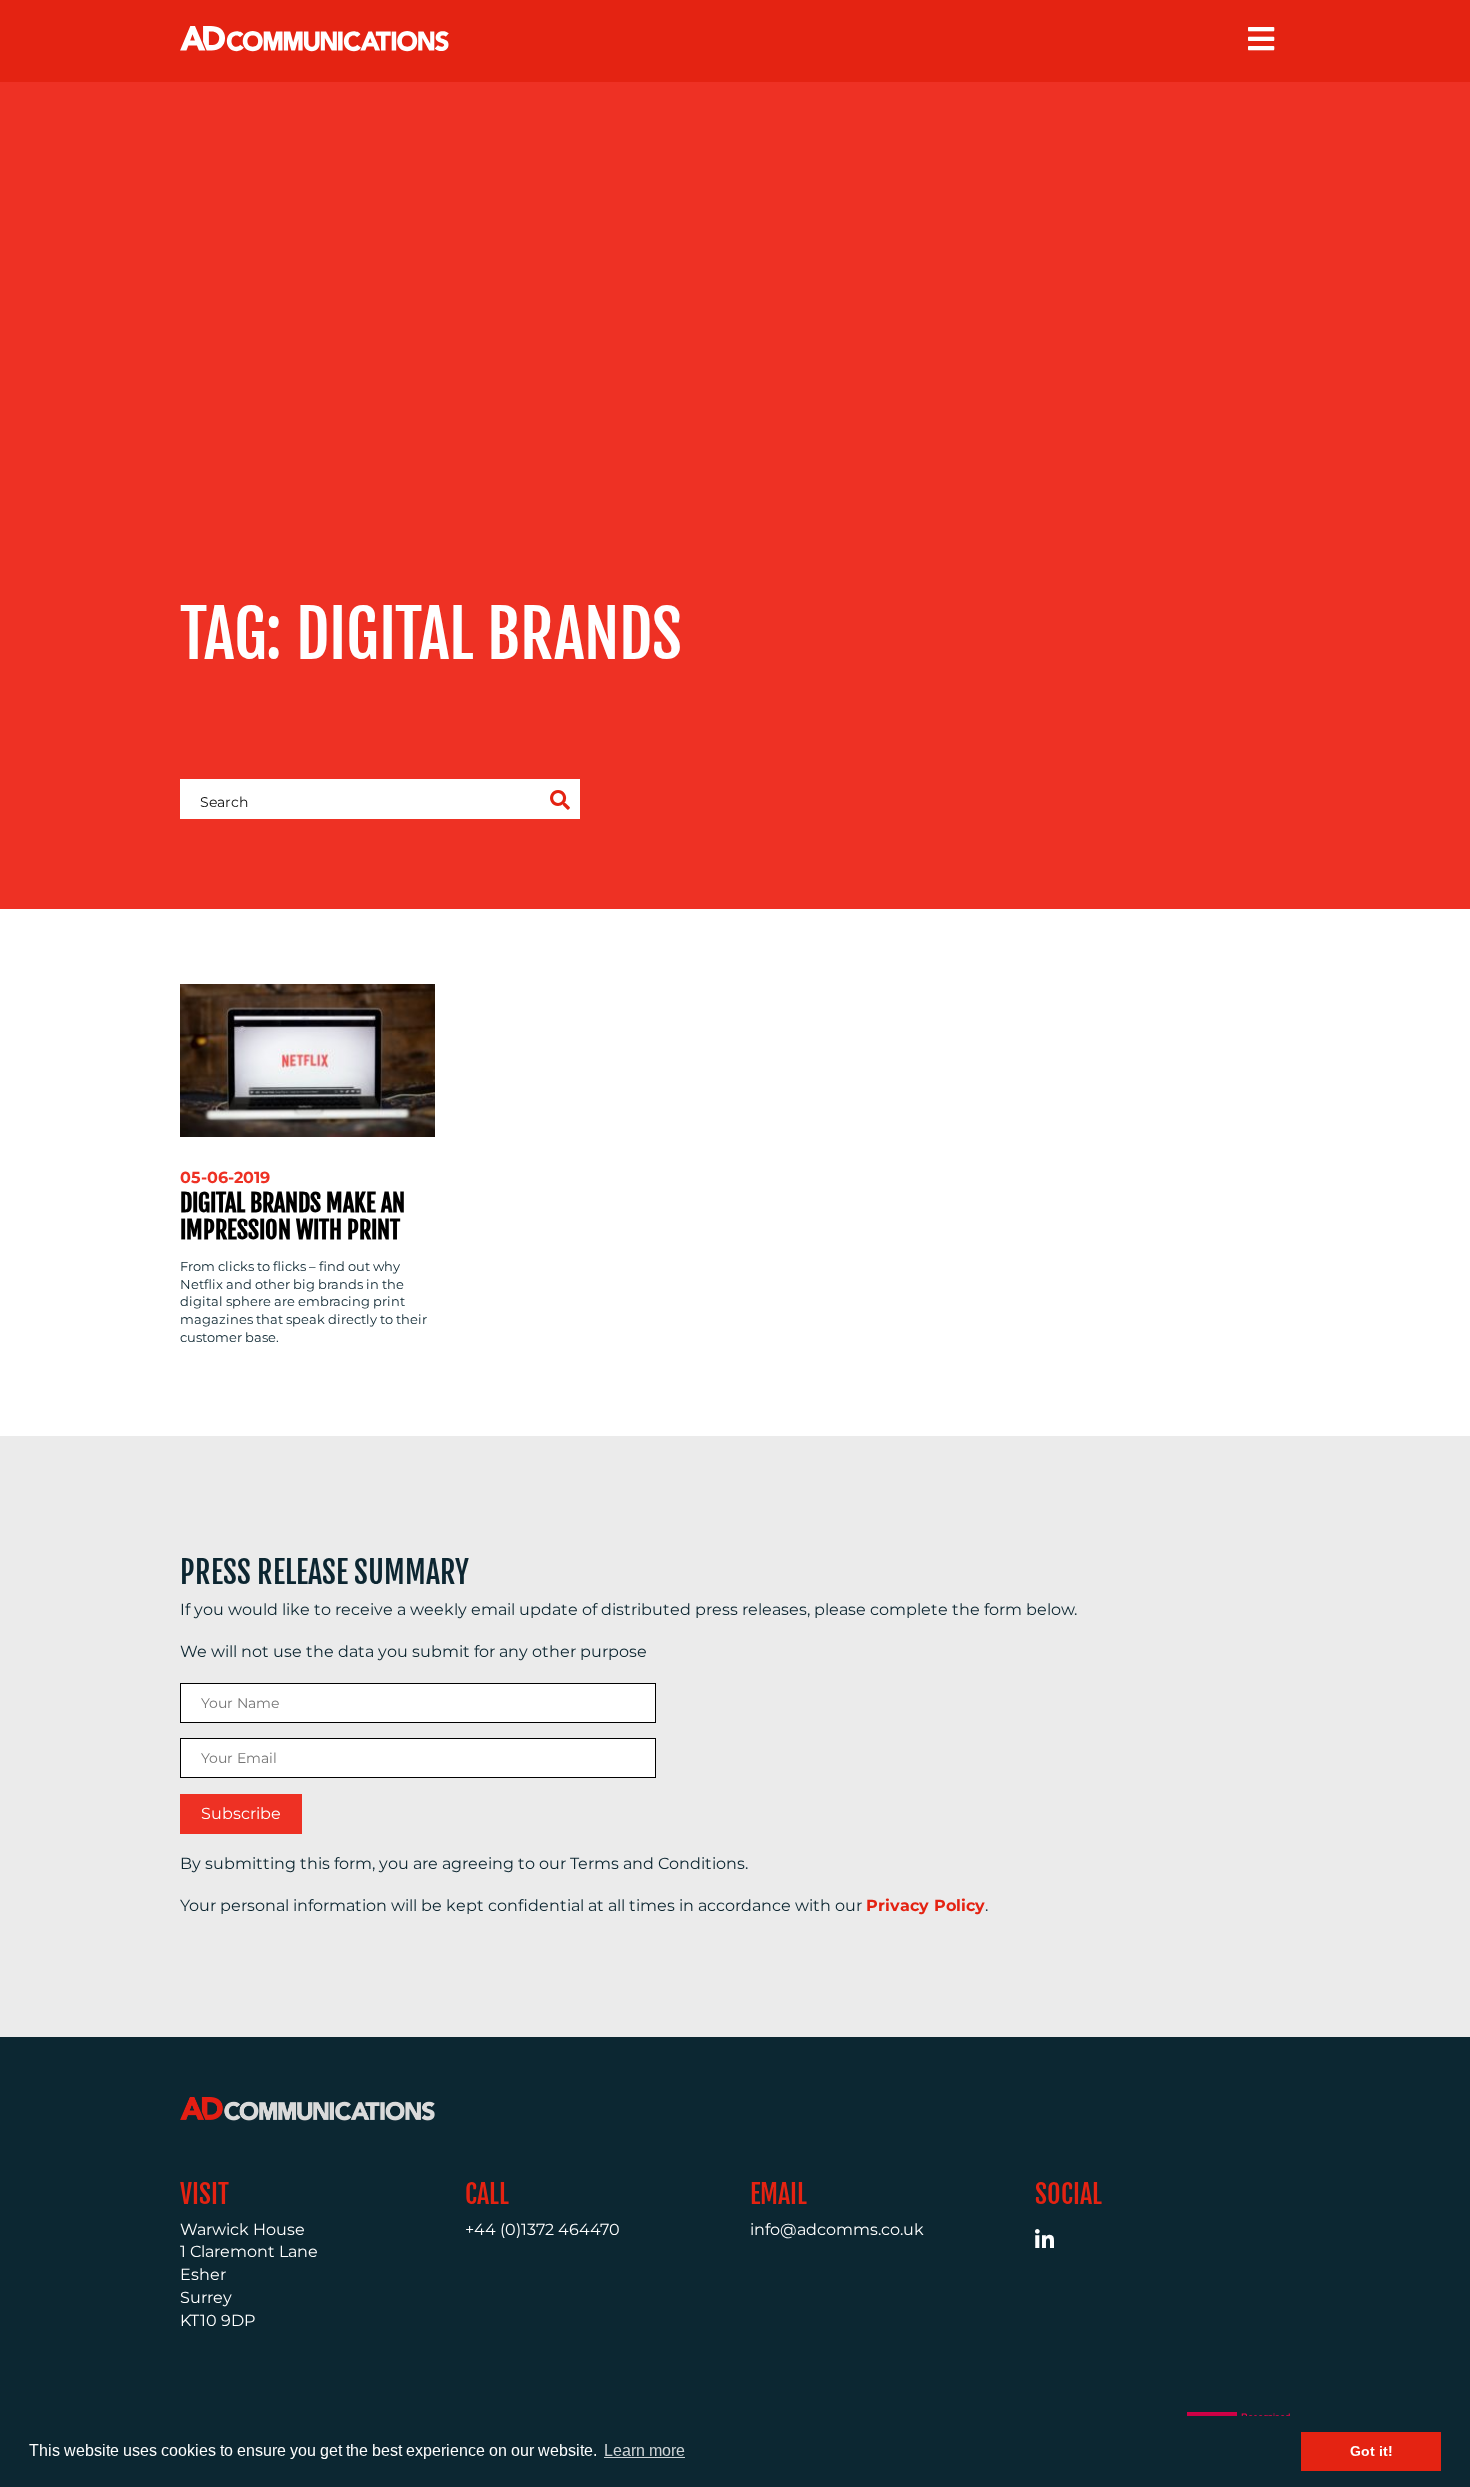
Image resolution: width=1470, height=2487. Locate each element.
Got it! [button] (1371, 2451)
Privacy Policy (925, 1905)
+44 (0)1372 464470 (542, 2229)
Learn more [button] (644, 2450)
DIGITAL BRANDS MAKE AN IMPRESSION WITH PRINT (292, 1216)
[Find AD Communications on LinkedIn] (1055, 2242)
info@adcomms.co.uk (837, 2229)
